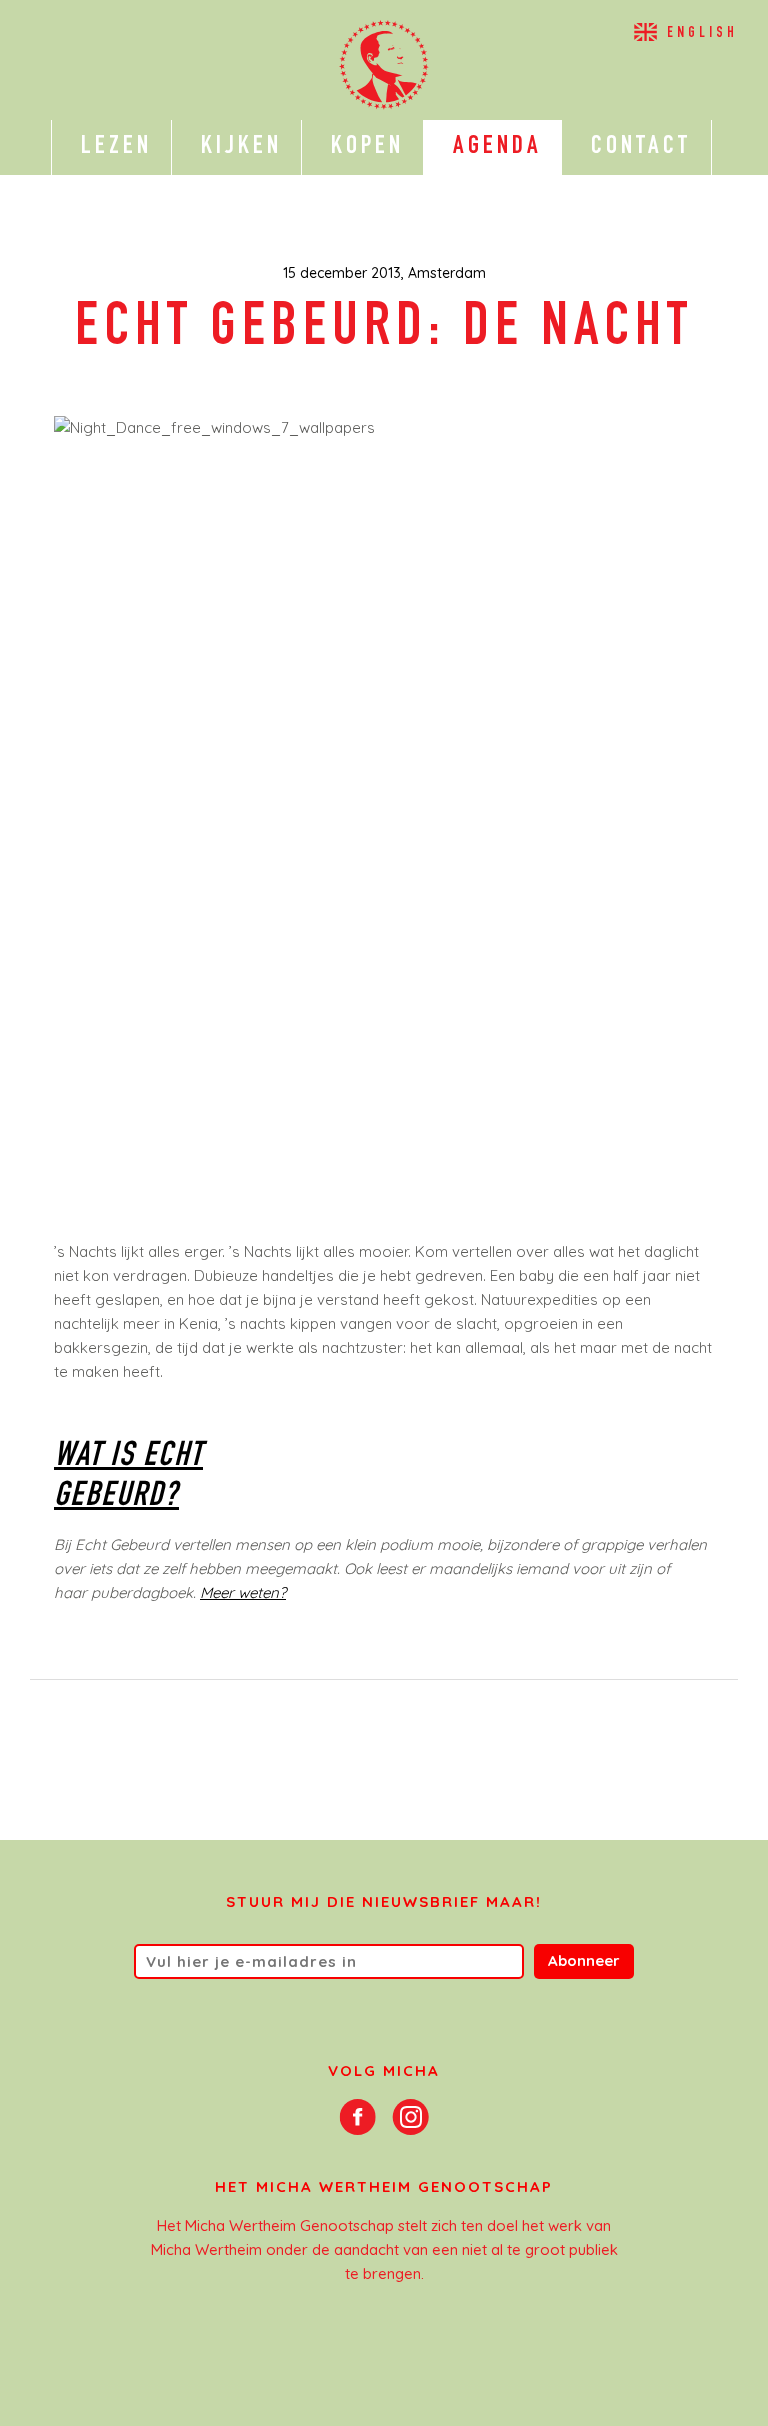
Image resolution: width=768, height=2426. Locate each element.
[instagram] (410, 2114)
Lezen (112, 147)
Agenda (493, 147)
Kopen (363, 147)
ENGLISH (702, 33)
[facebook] (357, 2114)
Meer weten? (243, 1592)
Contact (636, 147)
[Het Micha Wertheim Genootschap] (384, 65)
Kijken (237, 147)
